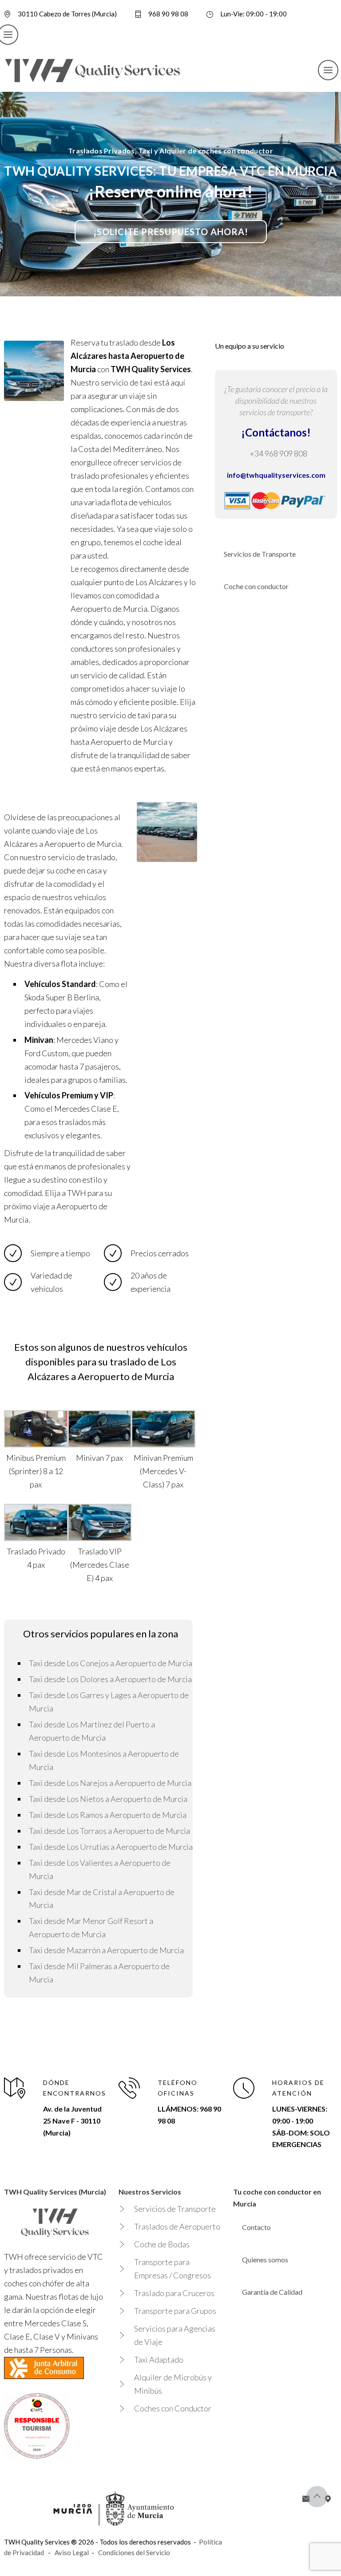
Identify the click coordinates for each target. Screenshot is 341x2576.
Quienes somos (265, 2259)
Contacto (256, 2227)
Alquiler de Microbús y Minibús (173, 2384)
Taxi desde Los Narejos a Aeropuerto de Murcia (110, 1783)
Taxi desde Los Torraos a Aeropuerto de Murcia (109, 1831)
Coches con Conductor (173, 2408)
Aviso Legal (72, 2552)
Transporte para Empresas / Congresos (172, 2269)
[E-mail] (306, 2499)
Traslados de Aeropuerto (177, 2226)
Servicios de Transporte (260, 554)
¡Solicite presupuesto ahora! (171, 232)
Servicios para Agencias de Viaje (175, 2335)
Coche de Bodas (162, 2244)
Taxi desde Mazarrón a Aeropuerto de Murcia (106, 1950)
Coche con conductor (256, 586)
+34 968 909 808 (278, 453)
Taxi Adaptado (159, 2360)
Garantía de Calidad (272, 2292)
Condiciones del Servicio (134, 2552)
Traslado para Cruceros (174, 2293)
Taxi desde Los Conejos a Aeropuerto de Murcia (111, 1663)
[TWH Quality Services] (93, 70)
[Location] (328, 2499)
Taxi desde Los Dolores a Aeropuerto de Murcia (110, 1679)
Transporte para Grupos (175, 2311)
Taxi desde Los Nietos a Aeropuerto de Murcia (108, 1799)
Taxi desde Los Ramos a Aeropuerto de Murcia (108, 1815)
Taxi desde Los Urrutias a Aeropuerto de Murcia (111, 1847)
